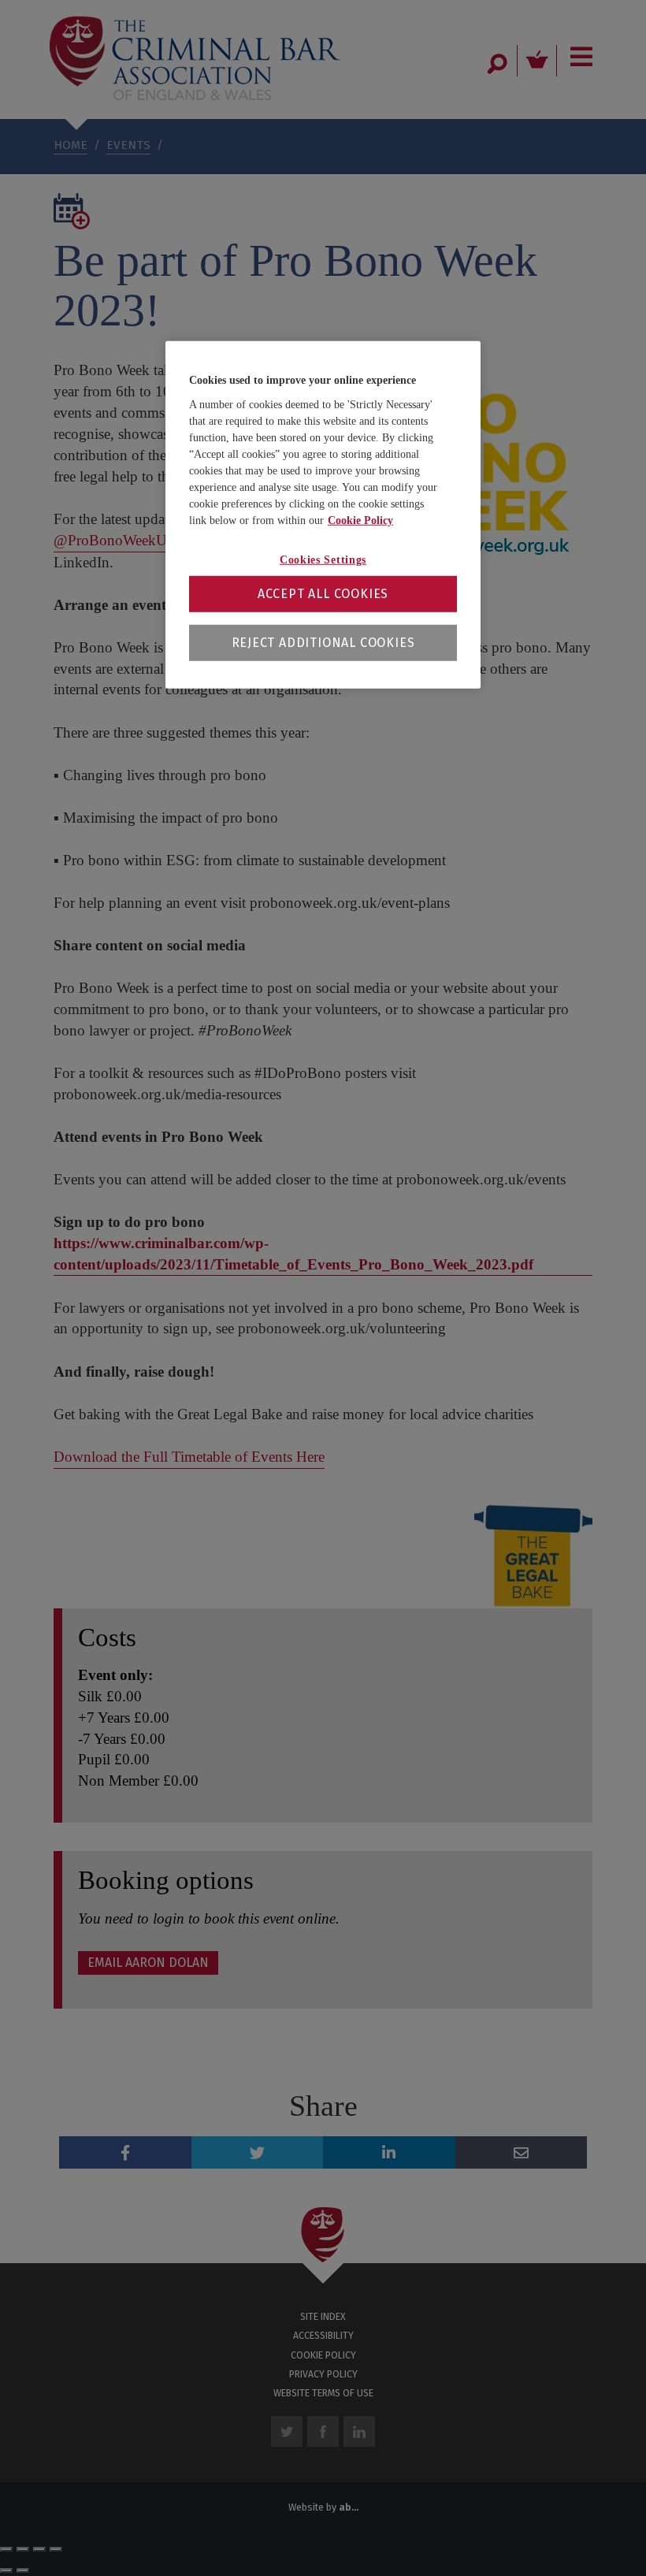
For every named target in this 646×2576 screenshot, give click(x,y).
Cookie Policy (360, 520)
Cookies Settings (323, 560)
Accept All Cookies (323, 593)
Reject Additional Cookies (323, 642)
